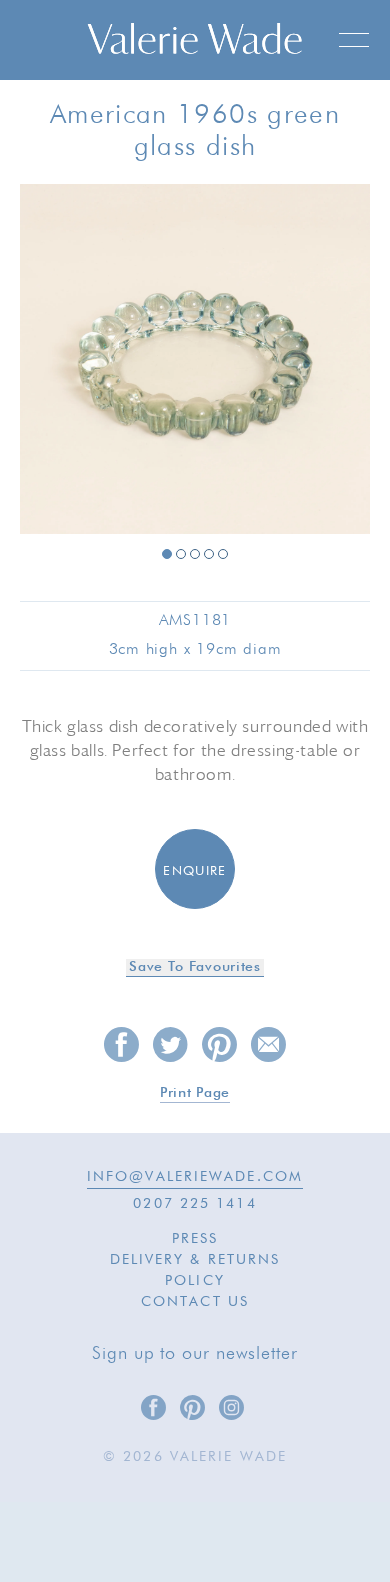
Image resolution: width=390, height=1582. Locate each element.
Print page (195, 1093)
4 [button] (209, 554)
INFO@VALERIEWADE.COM (195, 1177)
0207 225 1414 (194, 1204)
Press (195, 1239)
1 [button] (167, 554)
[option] (195, 360)
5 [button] (223, 554)
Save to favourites (195, 967)
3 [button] (195, 554)
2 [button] (181, 554)
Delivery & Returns (195, 1260)
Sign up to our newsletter (195, 1354)
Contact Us (195, 1302)
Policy (195, 1281)
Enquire (194, 871)
